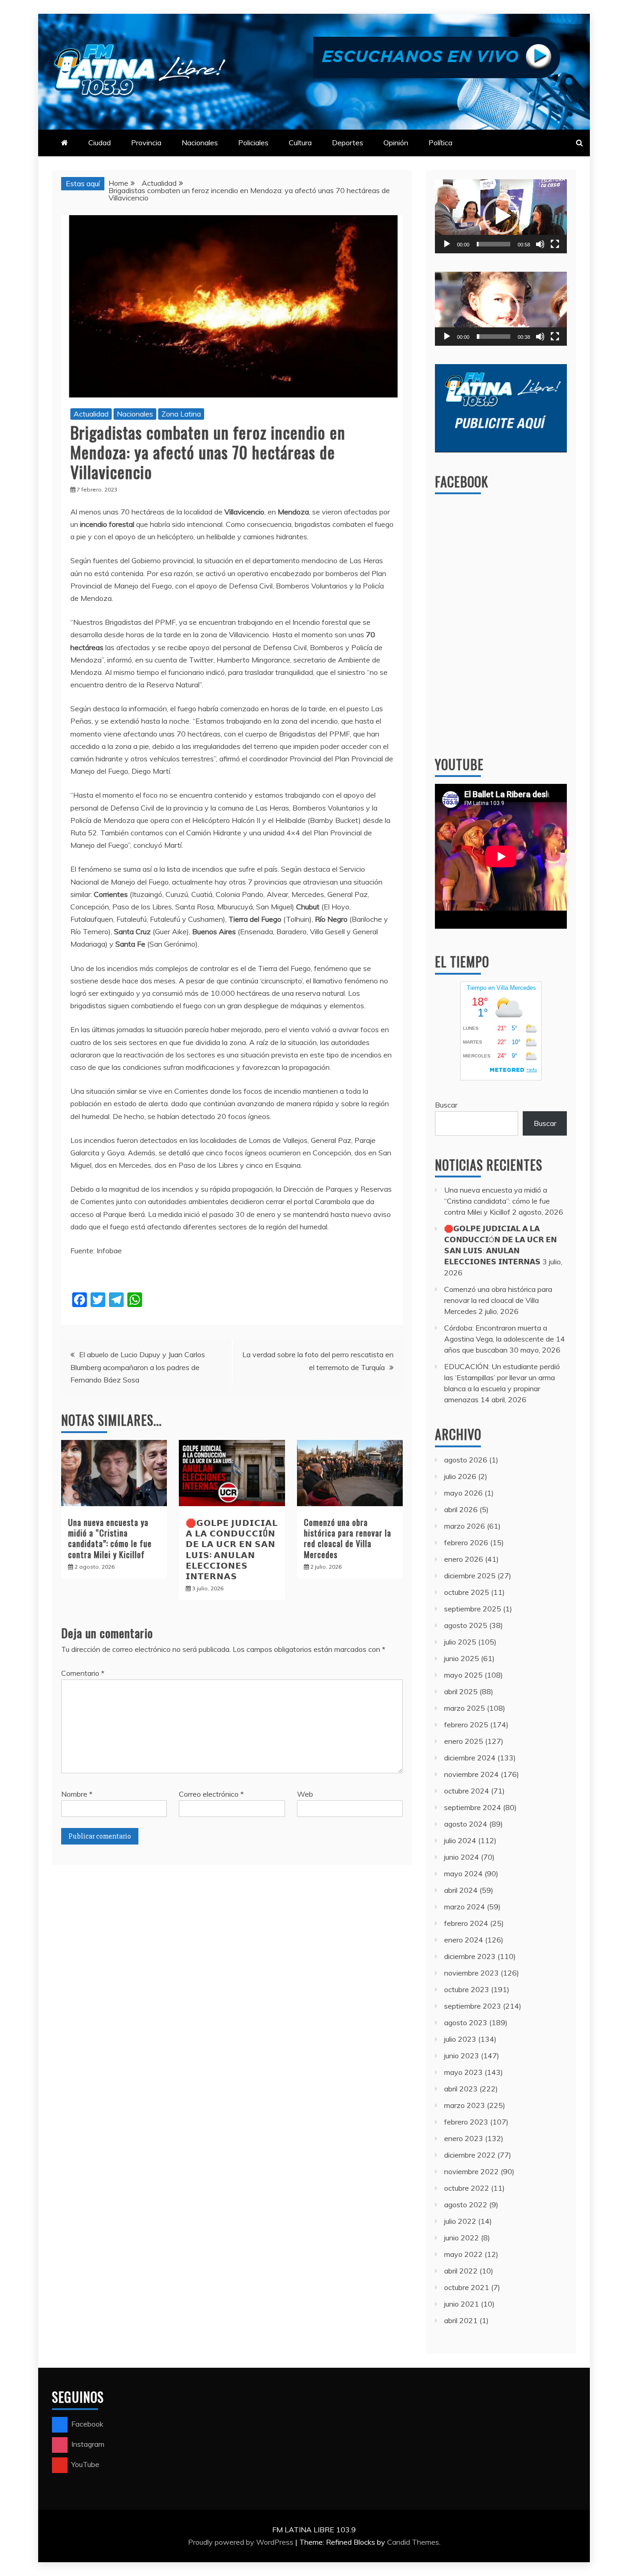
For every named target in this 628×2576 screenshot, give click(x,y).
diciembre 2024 (470, 1758)
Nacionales (200, 143)
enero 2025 (464, 1741)
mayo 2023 (463, 2072)
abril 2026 (461, 1509)
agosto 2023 (466, 2022)
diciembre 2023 (470, 1956)
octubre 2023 (467, 1989)
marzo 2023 (465, 2105)
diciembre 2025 (470, 1576)
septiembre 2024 (473, 1807)
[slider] (494, 244)
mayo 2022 (463, 2254)
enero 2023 (464, 2138)
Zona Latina (181, 414)
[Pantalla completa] (555, 244)
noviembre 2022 (471, 2171)
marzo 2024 (465, 1907)
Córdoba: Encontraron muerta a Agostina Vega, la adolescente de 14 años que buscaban (505, 1339)
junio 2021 (462, 2304)
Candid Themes (413, 2542)
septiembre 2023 (473, 2006)
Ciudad (100, 143)
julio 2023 (460, 2039)
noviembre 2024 (471, 1774)
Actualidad (91, 414)
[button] (501, 216)
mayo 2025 (463, 1675)
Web (305, 1794)
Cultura (300, 143)
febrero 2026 (466, 1542)
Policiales (253, 143)
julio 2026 (460, 1476)
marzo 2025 (465, 1708)
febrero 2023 (466, 2122)
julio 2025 (460, 1642)
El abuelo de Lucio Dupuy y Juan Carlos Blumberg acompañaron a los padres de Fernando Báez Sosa (138, 1367)
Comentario (83, 1673)
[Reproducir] (447, 244)
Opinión (396, 143)
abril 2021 (461, 2320)
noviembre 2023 (471, 1973)
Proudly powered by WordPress (242, 2542)
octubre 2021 (467, 2287)
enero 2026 (464, 1559)
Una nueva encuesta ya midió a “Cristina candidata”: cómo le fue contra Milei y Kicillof (110, 1538)
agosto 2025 (466, 1625)
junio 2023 (462, 2056)
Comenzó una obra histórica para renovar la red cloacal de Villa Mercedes (348, 1538)
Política (440, 143)
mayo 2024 (463, 1873)
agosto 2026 (466, 1460)
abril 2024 (461, 1890)
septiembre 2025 (473, 1609)
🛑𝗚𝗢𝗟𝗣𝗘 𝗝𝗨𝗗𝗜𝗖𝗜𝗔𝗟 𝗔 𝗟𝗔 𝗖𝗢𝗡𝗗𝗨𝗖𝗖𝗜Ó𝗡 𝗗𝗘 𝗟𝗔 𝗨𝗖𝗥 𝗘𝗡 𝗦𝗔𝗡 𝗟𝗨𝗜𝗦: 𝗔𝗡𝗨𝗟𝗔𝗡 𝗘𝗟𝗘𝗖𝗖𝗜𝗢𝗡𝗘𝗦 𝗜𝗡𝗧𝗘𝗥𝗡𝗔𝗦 (232, 1549)
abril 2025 (461, 1691)
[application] (501, 216)
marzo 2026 (465, 1526)
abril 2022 (461, 2271)
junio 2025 (462, 1658)
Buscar (446, 1105)
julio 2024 (460, 1840)
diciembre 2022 (470, 2155)
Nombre (77, 1794)
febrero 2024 (466, 1923)
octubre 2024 (467, 1791)
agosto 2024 (466, 1824)
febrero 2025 (466, 1725)
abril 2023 (461, 2089)
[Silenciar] (540, 244)
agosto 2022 (466, 2205)
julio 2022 (460, 2221)
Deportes (348, 143)
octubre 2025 (467, 1592)
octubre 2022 (467, 2188)
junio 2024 (462, 1857)
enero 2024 (464, 1940)
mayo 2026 (463, 1493)
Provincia (146, 143)
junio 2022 (462, 2238)
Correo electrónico (211, 1794)
